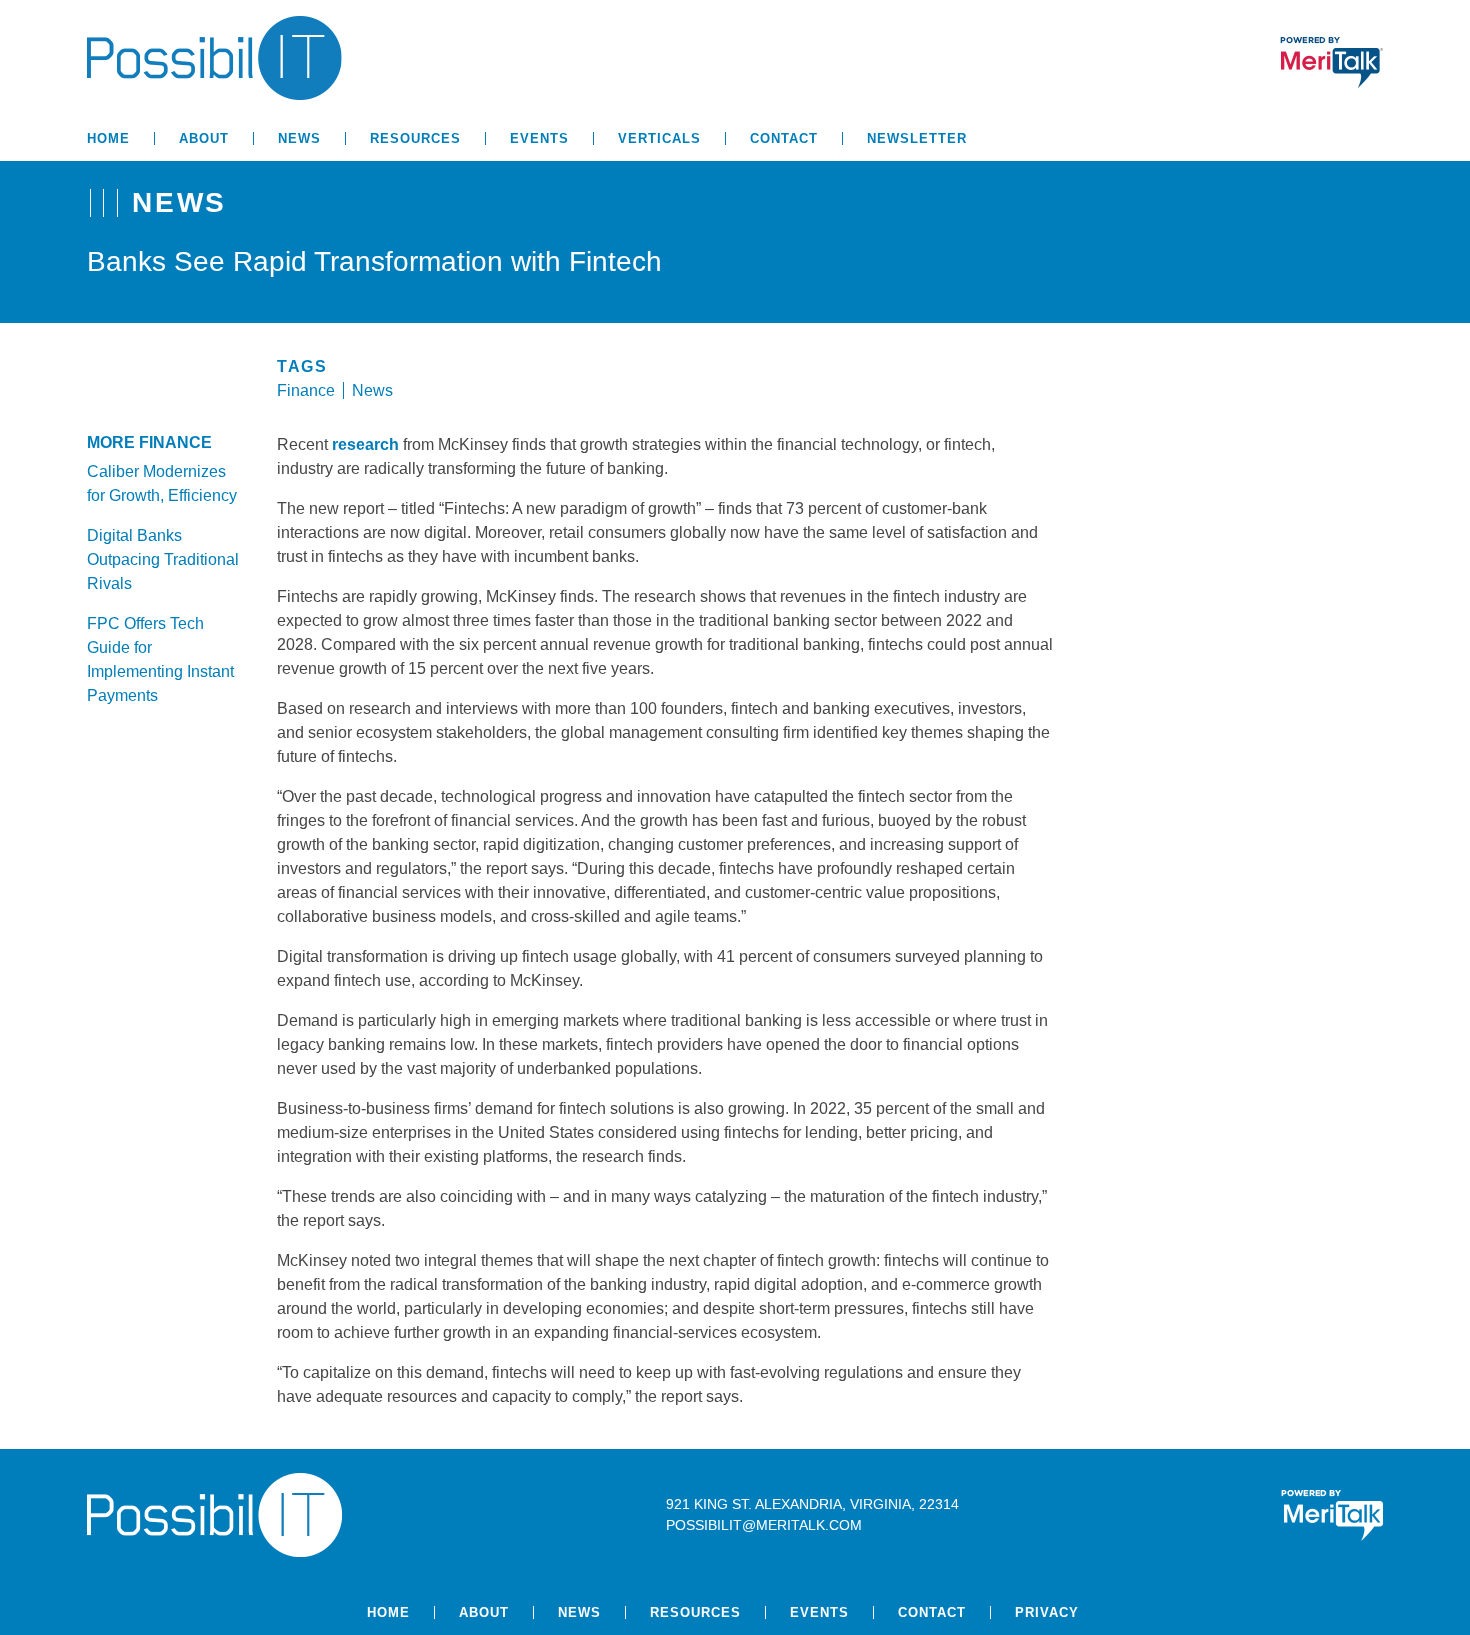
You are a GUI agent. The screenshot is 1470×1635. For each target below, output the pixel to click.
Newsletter (917, 138)
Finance (306, 390)
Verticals (659, 138)
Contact (784, 138)
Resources (415, 138)
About (204, 138)
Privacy (1047, 1612)
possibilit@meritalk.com (764, 1525)
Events (539, 138)
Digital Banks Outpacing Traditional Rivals (163, 559)
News (299, 138)
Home (108, 138)
